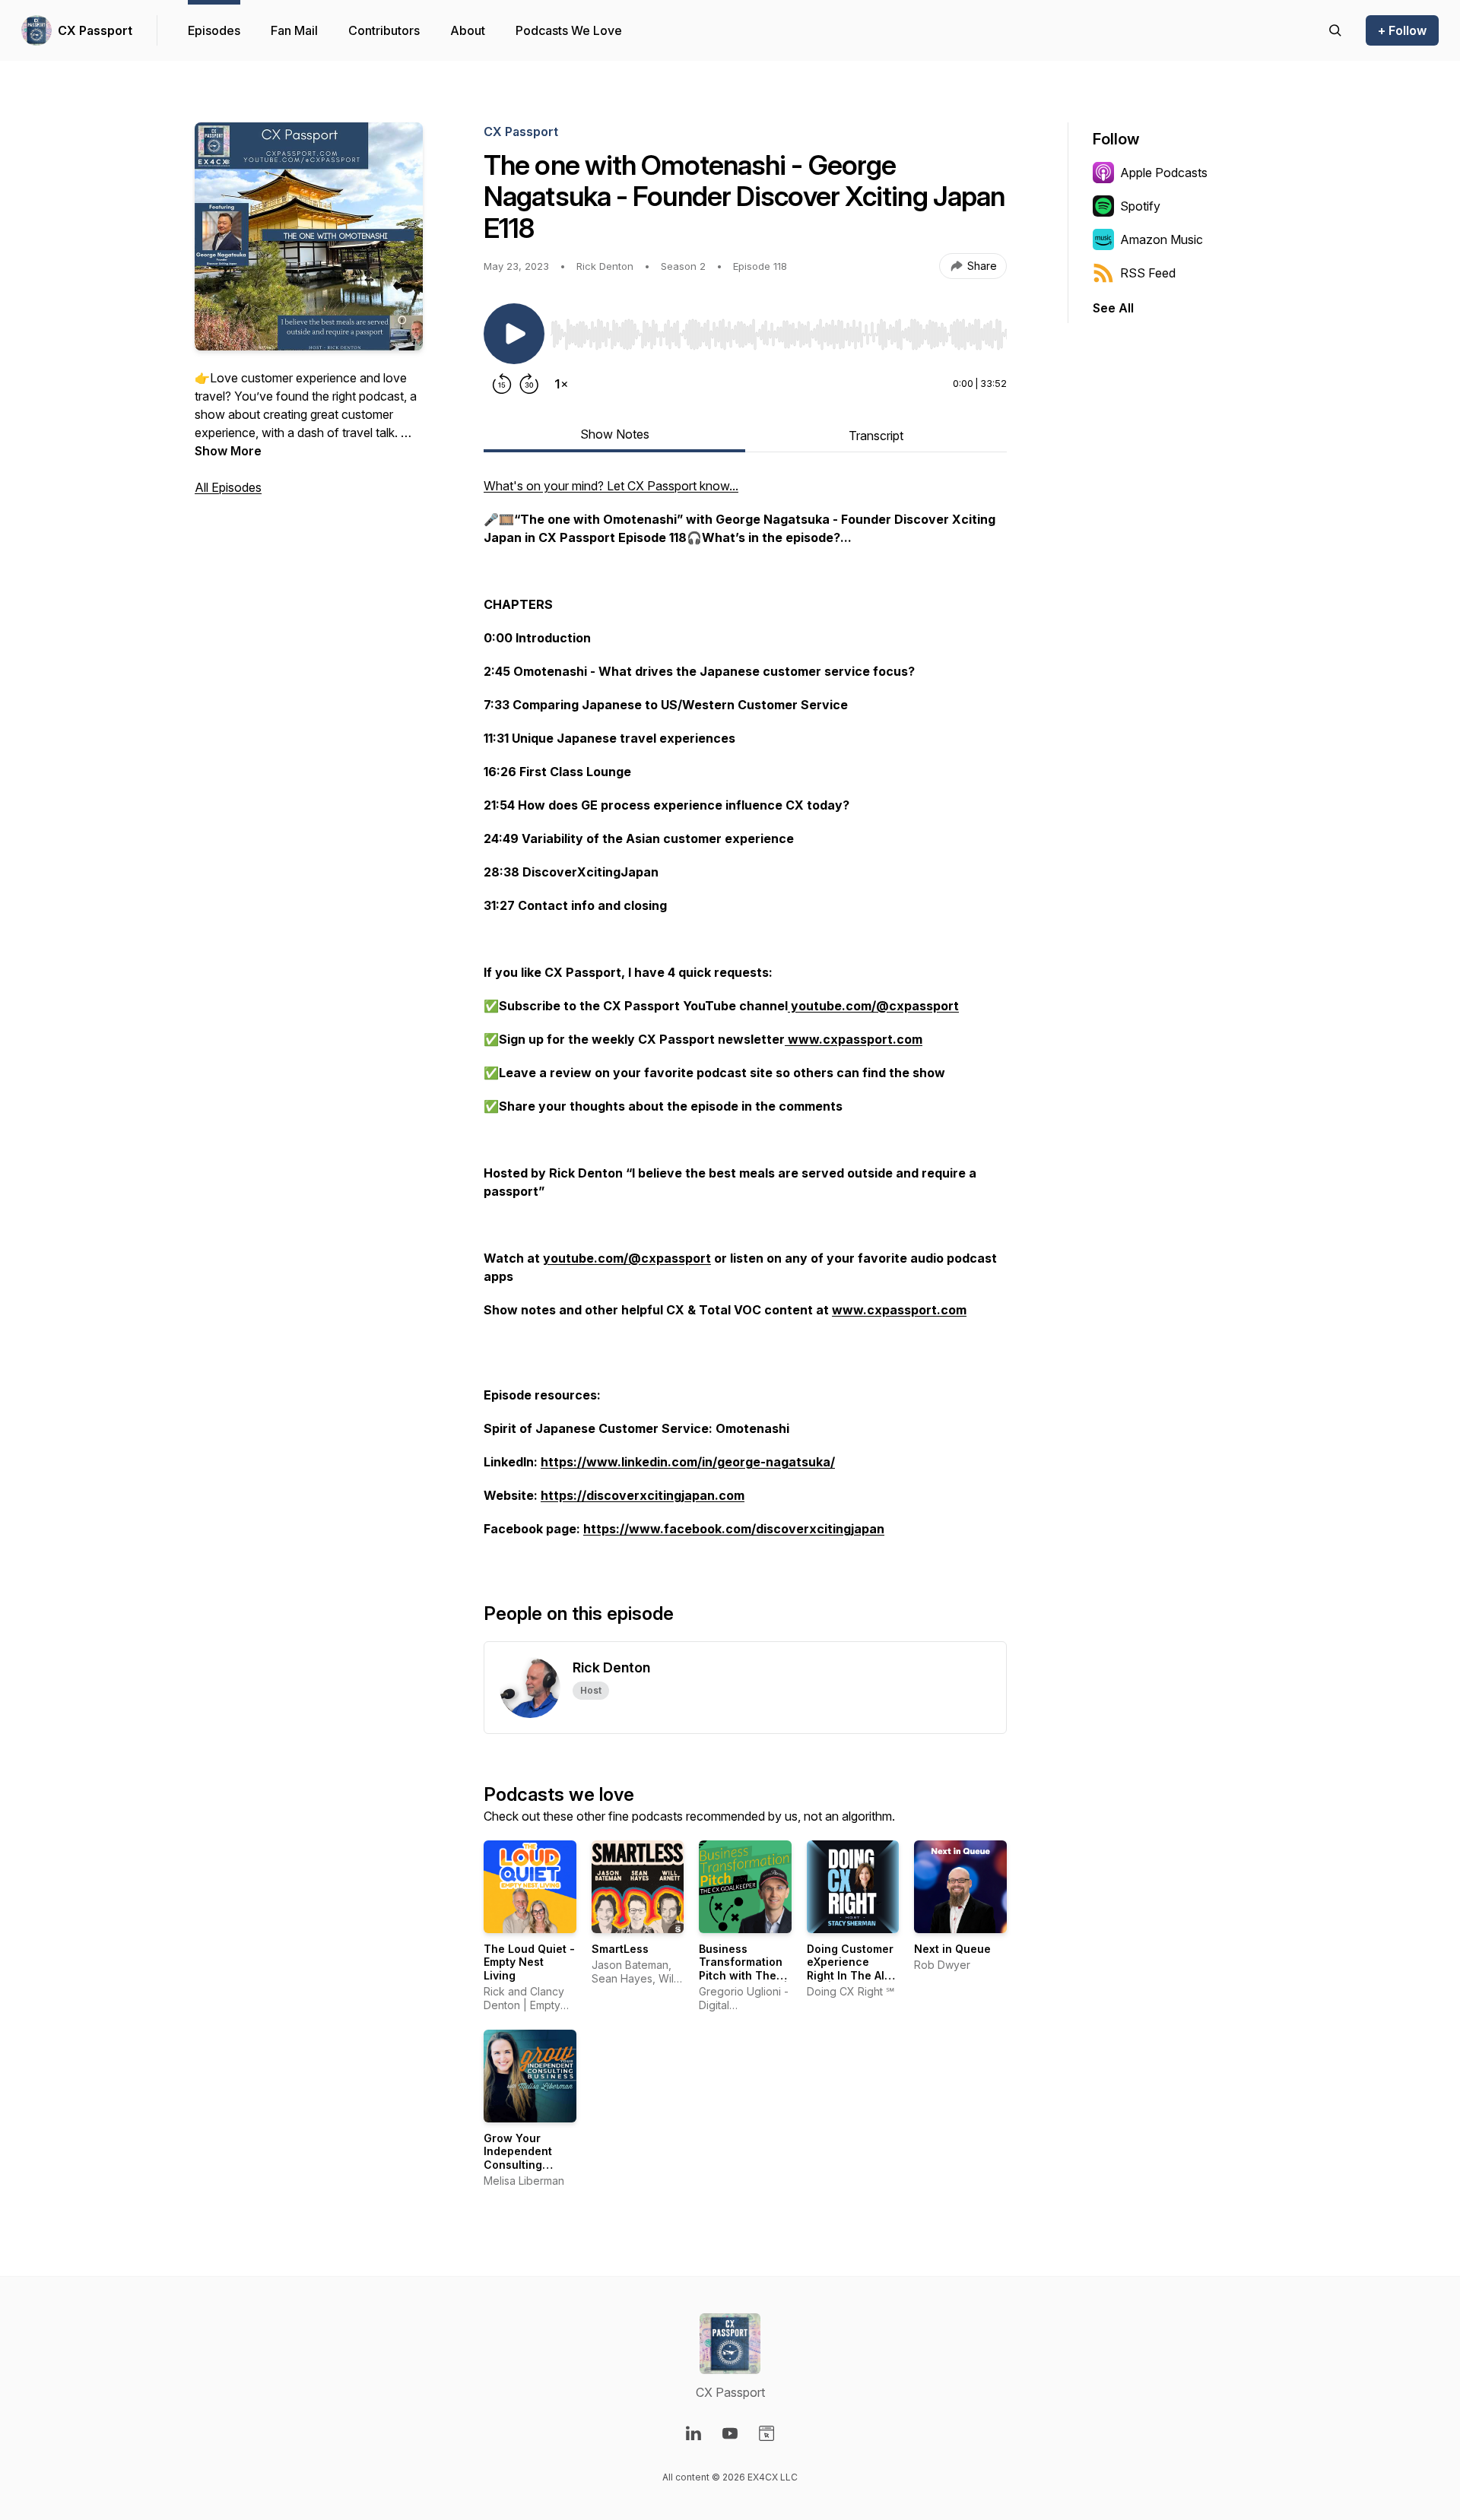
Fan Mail (294, 30)
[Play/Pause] (514, 334)
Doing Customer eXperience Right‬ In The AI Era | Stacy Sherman (850, 1975)
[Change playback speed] (561, 384)
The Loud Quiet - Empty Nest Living (529, 1962)
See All (1113, 308)
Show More (228, 451)
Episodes (214, 30)
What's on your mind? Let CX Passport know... (611, 486)
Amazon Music (1162, 239)
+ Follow (1402, 30)
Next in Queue (952, 1949)
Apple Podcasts (1164, 173)
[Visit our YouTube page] (730, 2433)
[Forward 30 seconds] (529, 384)
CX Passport (95, 30)
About (468, 30)
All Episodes (228, 487)
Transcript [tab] (876, 436)
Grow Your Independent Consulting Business (518, 2158)
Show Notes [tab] (615, 434)
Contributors (384, 30)
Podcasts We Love (569, 30)
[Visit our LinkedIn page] (693, 2433)
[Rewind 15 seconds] (502, 384)
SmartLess (620, 1949)
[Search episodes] (1335, 30)
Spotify (1140, 206)
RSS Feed (1148, 273)
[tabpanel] (745, 1015)
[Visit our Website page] (766, 2433)
